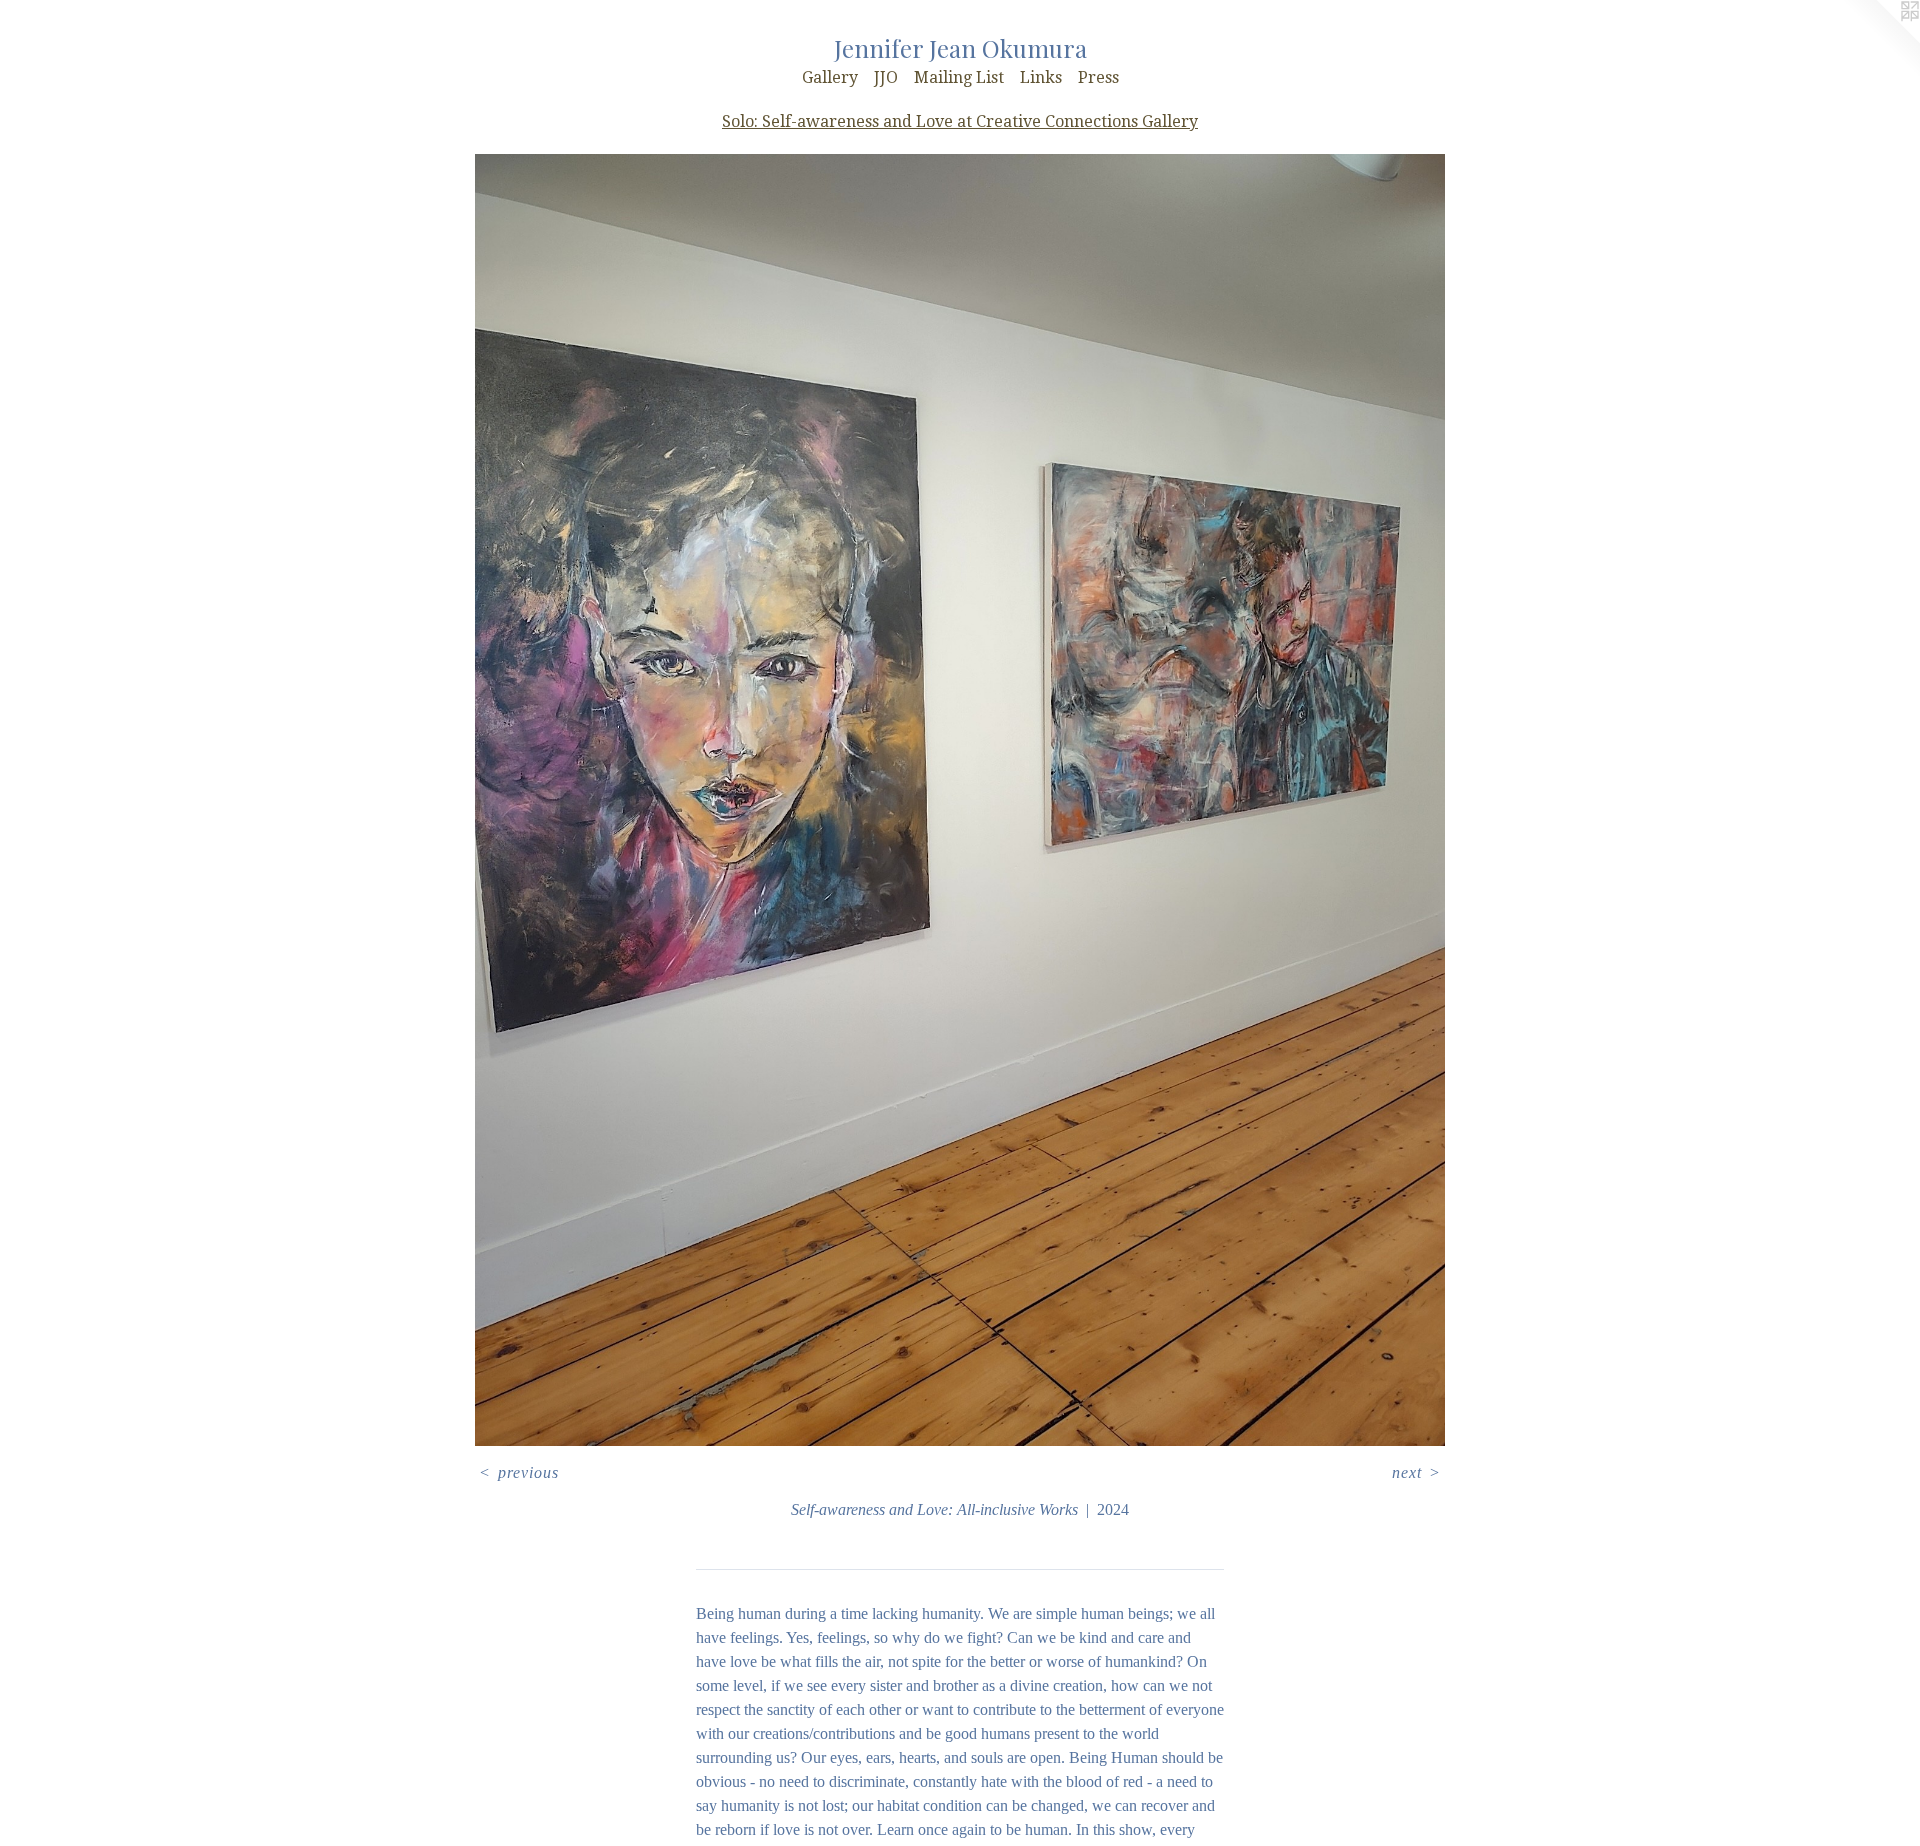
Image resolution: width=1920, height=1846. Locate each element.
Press (1098, 77)
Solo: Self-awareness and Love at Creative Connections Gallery (960, 121)
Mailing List (959, 77)
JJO (886, 77)
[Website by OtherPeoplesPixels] (1880, 40)
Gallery (830, 77)
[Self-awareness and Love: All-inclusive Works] (959, 800)
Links (1041, 77)
